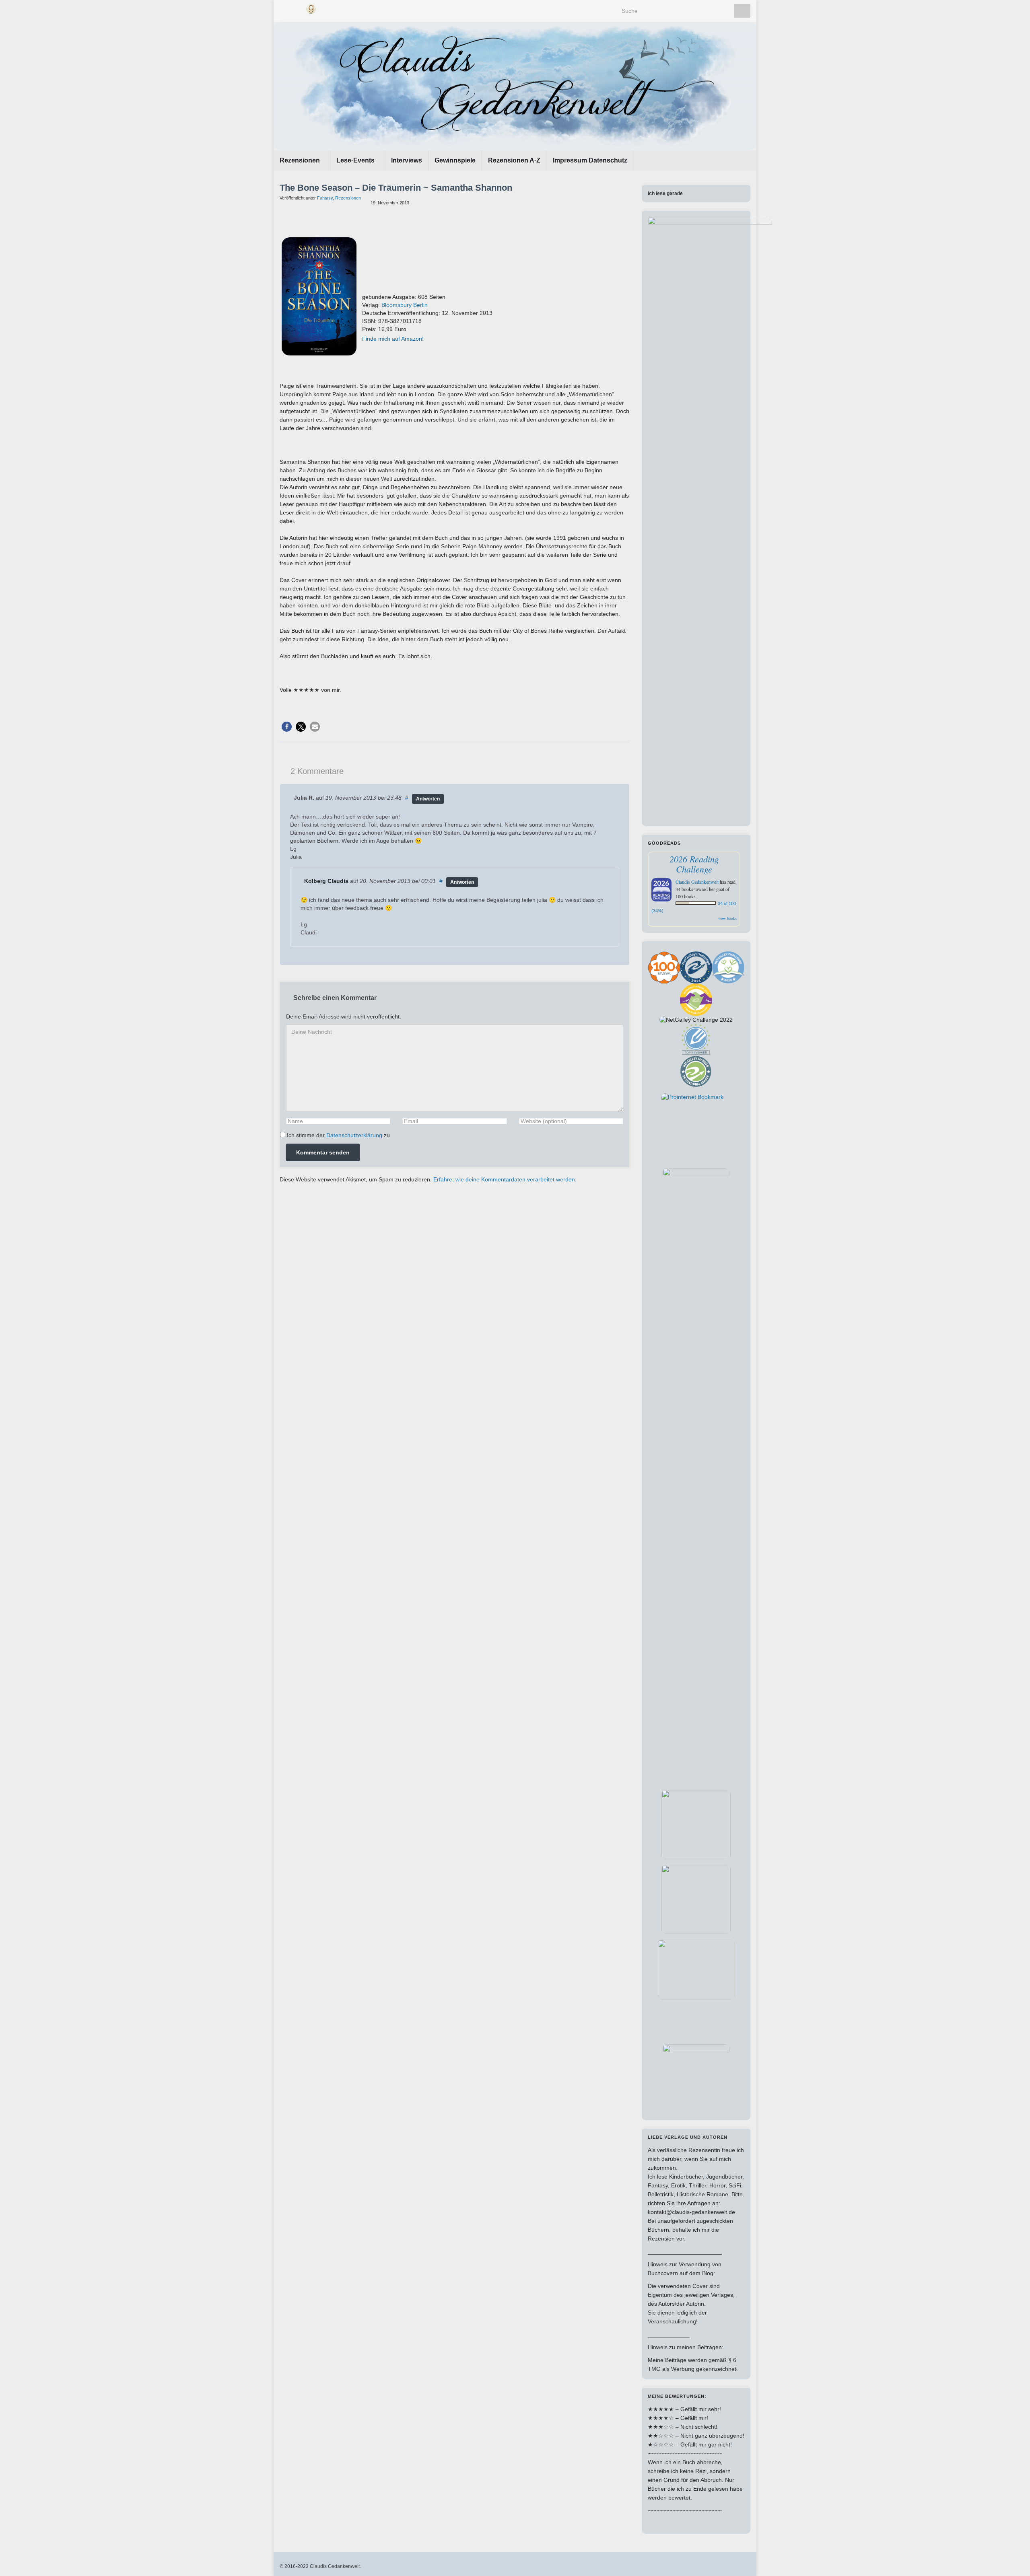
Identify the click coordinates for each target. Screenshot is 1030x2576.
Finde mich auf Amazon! (393, 339)
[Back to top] (1012, 2558)
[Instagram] (297, 8)
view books (727, 918)
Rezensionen (301, 160)
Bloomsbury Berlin (405, 305)
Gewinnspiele (455, 160)
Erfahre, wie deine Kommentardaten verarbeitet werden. (505, 1179)
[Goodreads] (311, 8)
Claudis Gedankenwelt (697, 882)
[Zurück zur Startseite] (515, 86)
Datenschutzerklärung (354, 1135)
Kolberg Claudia (326, 881)
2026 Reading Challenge (694, 864)
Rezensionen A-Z (514, 160)
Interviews (407, 160)
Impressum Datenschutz (590, 160)
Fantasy (325, 198)
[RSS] (325, 8)
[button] (287, 727)
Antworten (428, 799)
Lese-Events (356, 160)
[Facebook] (283, 8)
